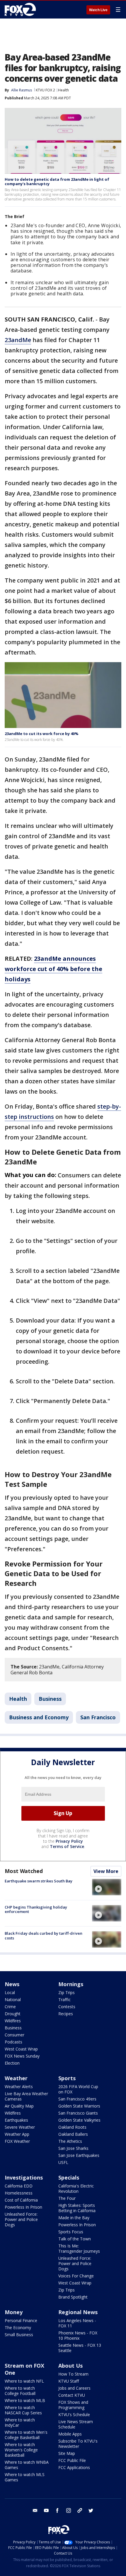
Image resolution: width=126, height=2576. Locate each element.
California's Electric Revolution (76, 2188)
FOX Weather (17, 2141)
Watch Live (98, 10)
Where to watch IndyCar (20, 2422)
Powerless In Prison (23, 2207)
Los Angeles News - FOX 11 (77, 2323)
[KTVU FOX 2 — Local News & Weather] (22, 9)
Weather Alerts (19, 2087)
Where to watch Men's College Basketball (26, 2435)
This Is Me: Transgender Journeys (79, 2248)
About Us (70, 2366)
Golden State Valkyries (79, 2120)
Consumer (15, 2035)
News (12, 1984)
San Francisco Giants (78, 2113)
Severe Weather (20, 2127)
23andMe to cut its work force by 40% (42, 734)
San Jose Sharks (73, 2148)
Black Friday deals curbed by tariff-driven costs (44, 1936)
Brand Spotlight (73, 2297)
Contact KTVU (72, 2395)
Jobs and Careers (74, 2388)
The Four (67, 2198)
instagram (69, 2510)
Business (50, 1699)
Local (10, 1992)
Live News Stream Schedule (76, 2424)
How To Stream (73, 2374)
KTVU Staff (69, 2381)
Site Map (67, 2453)
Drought (13, 2014)
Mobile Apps (70, 2434)
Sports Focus (71, 2232)
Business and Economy (39, 1717)
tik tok (80, 2510)
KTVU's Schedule (74, 2415)
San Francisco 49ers (77, 2099)
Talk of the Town (75, 2239)
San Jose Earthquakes (79, 2155)
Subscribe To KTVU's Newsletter (78, 2444)
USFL (63, 2162)
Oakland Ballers (73, 2134)
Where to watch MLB (25, 2400)
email (35, 2510)
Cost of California (21, 2200)
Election (12, 2063)
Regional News (78, 2312)
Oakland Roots (72, 2127)
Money (14, 2312)
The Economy (18, 2328)
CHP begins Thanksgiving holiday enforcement (36, 1909)
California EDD (19, 2186)
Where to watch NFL (24, 2381)
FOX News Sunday (22, 2056)
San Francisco (98, 1717)
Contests (67, 2007)
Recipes (66, 2014)
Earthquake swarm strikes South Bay (39, 1881)
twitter (91, 2510)
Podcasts (13, 2042)
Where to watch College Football (20, 2391)
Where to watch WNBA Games (27, 2465)
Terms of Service (67, 1846)
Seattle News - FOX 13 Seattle (80, 2348)
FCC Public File (72, 2460)
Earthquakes (16, 2120)
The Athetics (70, 2141)
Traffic (64, 2000)
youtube (46, 2510)
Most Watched (24, 1871)
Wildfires (13, 2021)
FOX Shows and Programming (73, 2405)
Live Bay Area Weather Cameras (26, 2096)
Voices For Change (76, 2276)
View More (106, 1871)
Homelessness (19, 2193)
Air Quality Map (19, 2106)
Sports (67, 2078)
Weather (16, 2078)
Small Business (19, 2335)
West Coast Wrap (21, 2049)
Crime (10, 2007)
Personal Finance (21, 2320)
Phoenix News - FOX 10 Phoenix (78, 2335)
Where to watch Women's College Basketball (21, 2450)
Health (63, 90)
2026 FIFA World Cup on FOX (78, 2089)
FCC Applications (74, 2467)
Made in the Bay (74, 2218)
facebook (57, 2510)
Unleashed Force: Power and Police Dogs (21, 2219)
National (13, 2000)
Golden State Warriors (79, 2106)
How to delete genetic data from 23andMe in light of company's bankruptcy (57, 182)
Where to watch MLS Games (25, 2477)
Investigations (24, 2177)
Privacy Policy (69, 1841)
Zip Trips (67, 1992)
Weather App (17, 2134)
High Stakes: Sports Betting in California (77, 2208)
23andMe (18, 340)
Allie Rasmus (22, 90)
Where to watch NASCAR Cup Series (23, 2410)
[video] (107, 1887)
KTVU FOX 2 (45, 90)
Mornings (71, 1984)
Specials (69, 2177)
